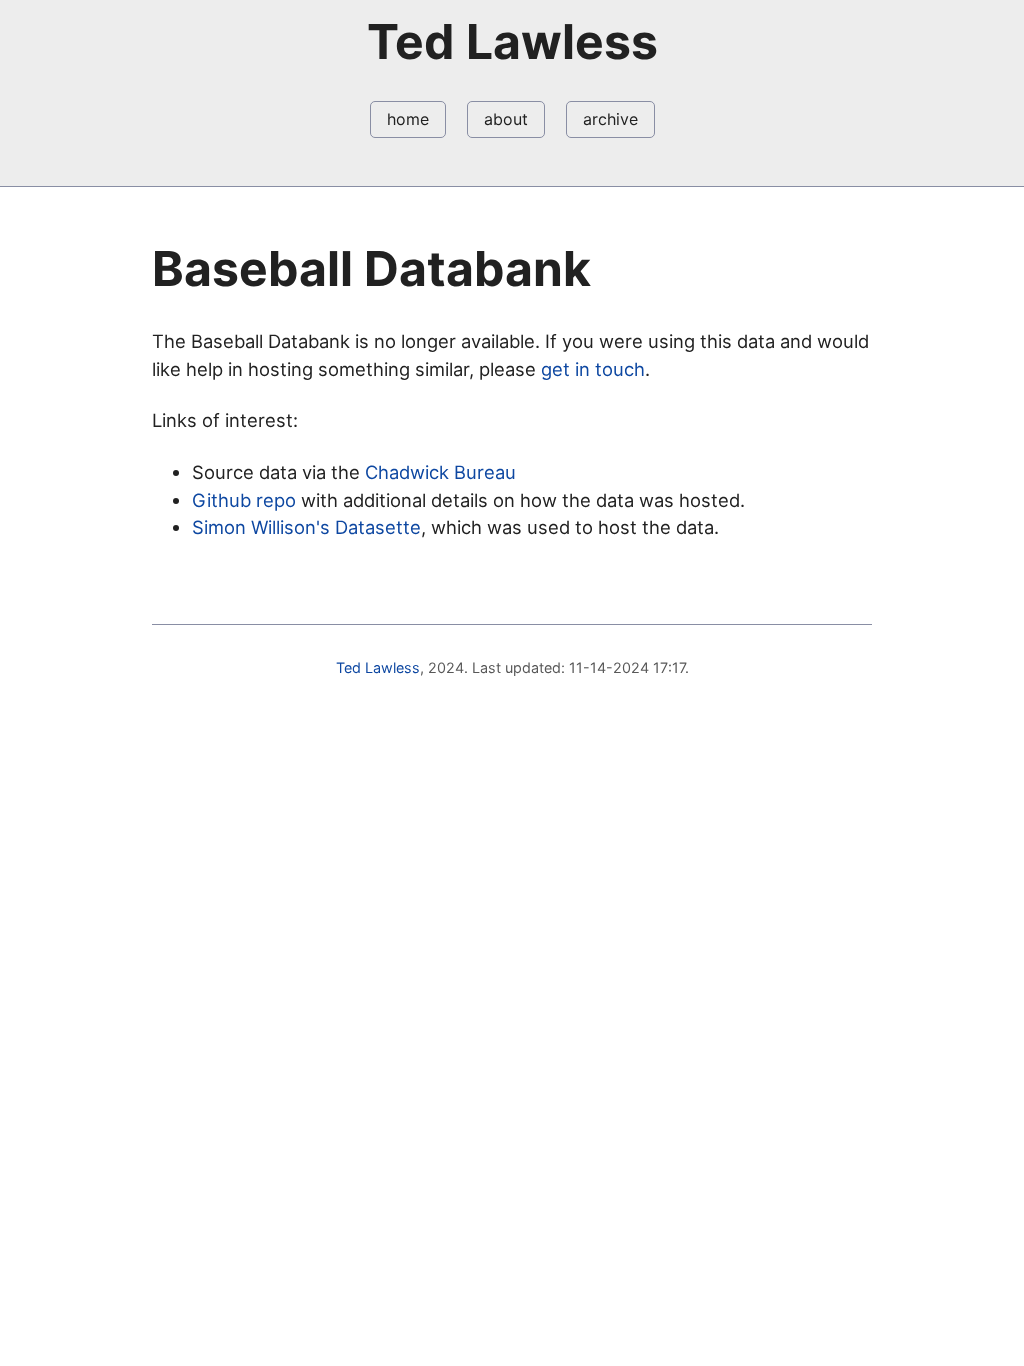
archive (610, 119)
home (408, 119)
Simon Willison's (261, 527)
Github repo (244, 500)
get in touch (593, 369)
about (506, 119)
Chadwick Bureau (440, 472)
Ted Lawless (378, 667)
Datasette (378, 527)
